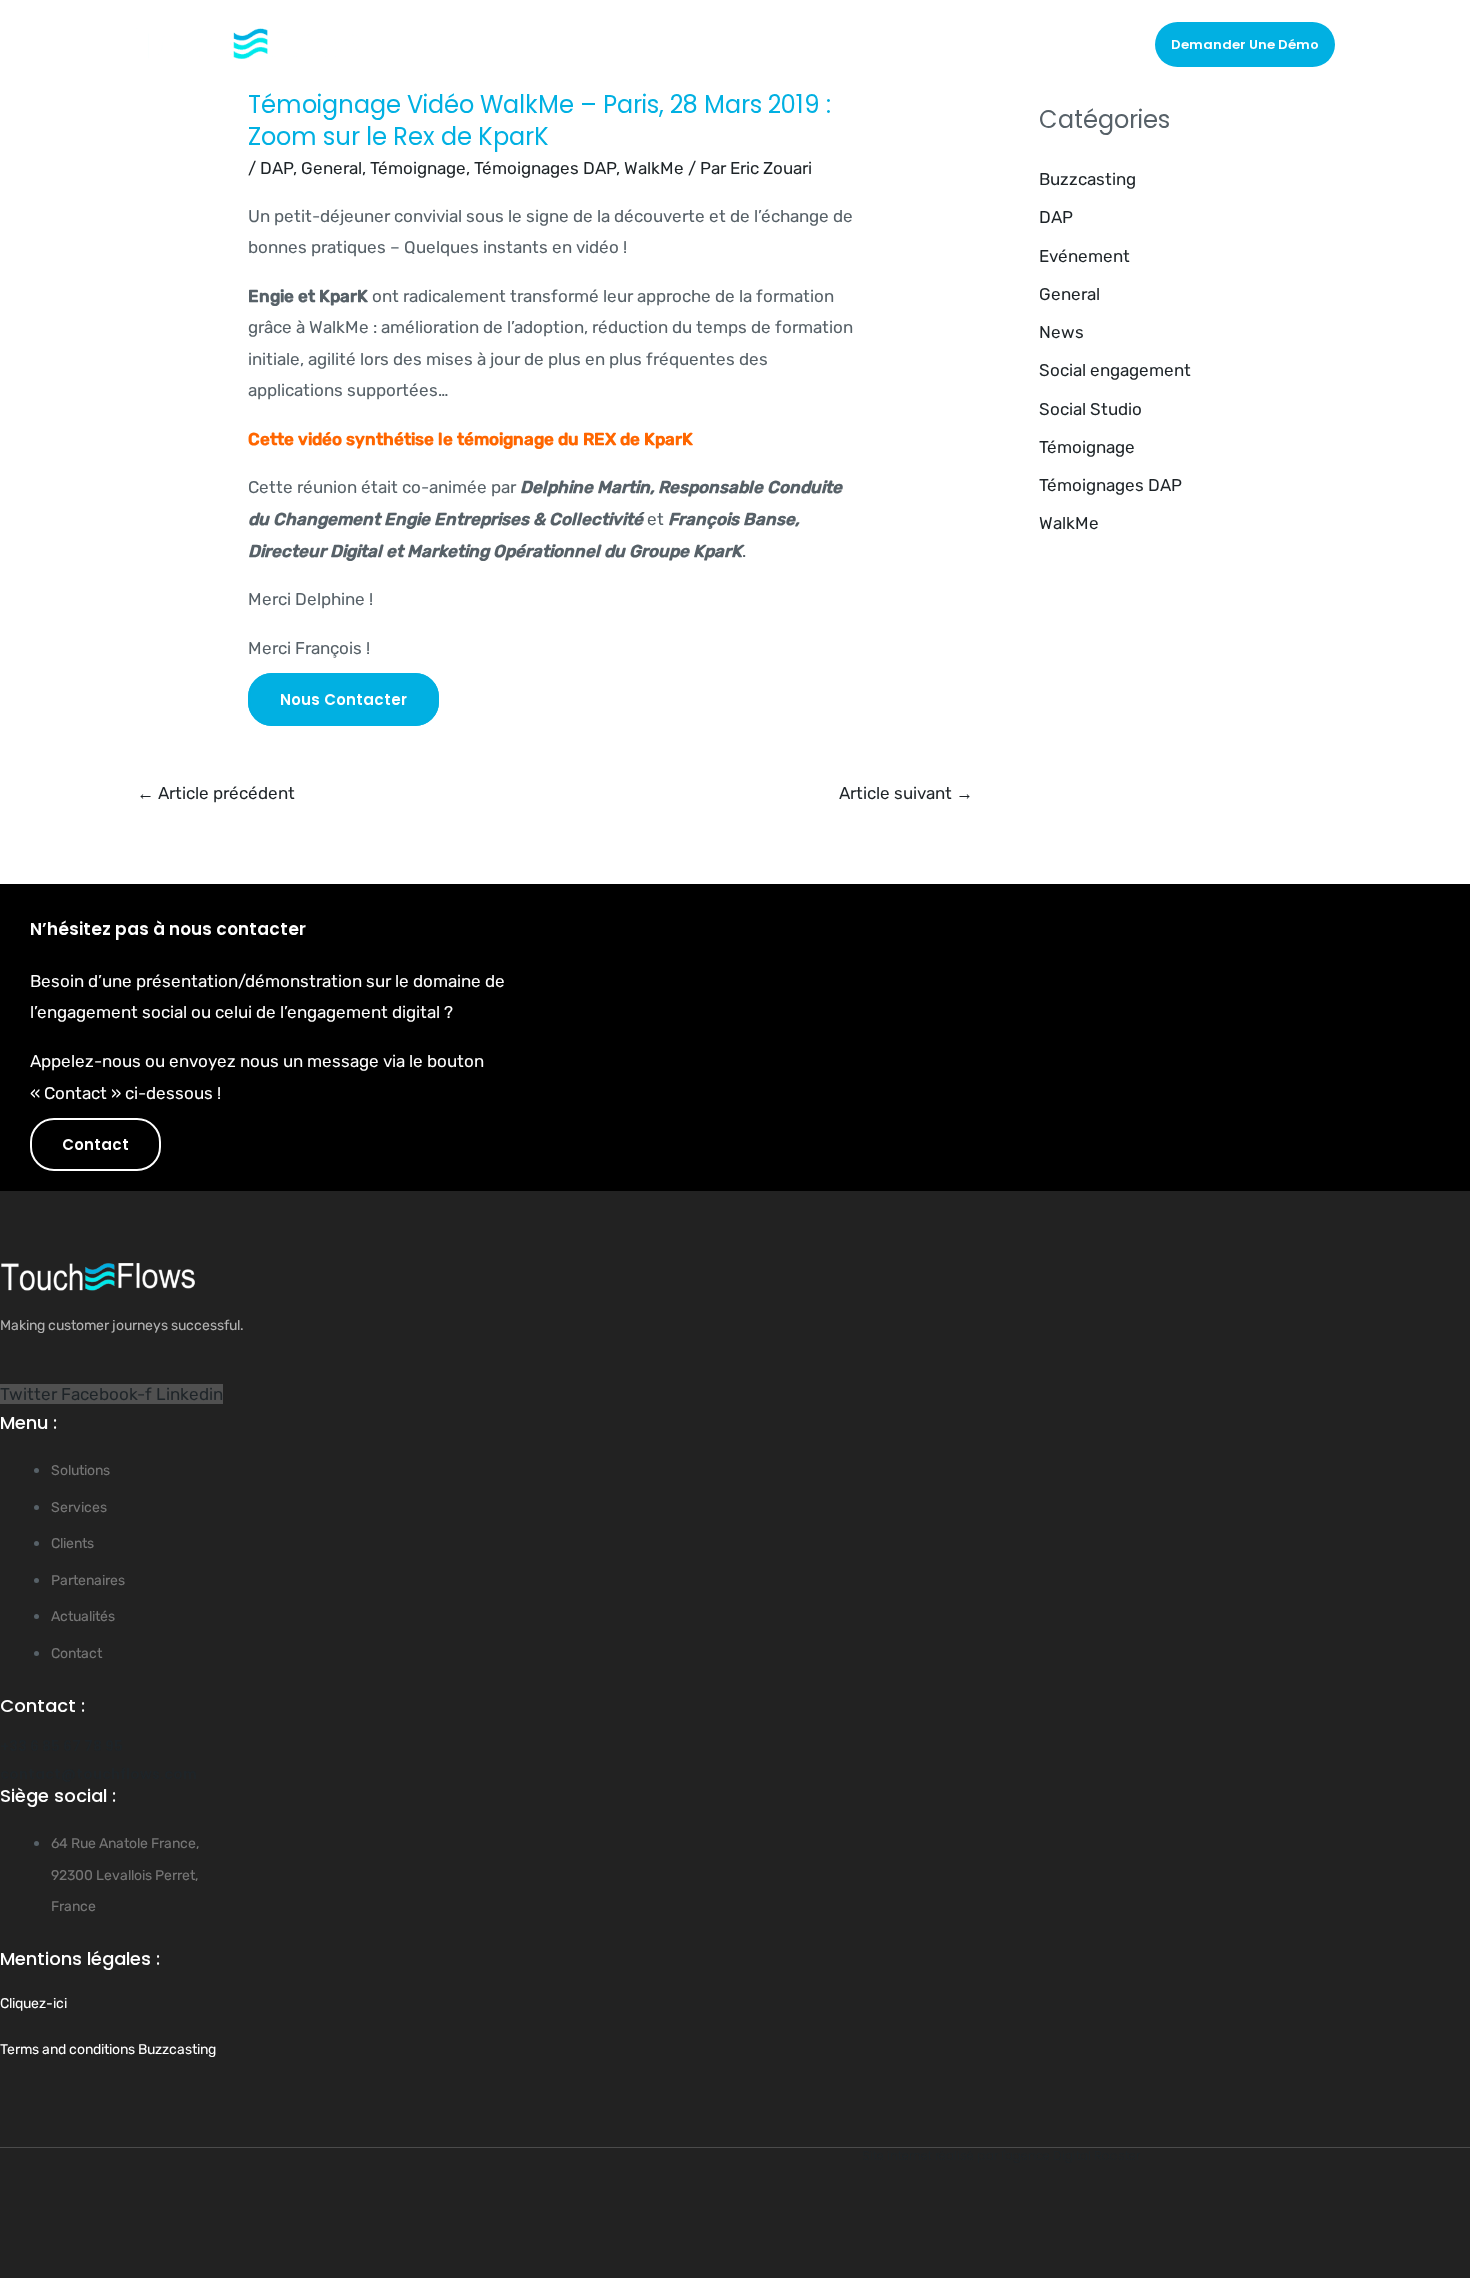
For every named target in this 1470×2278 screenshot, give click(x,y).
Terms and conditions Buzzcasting (108, 2049)
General (331, 168)
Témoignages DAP (545, 168)
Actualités (1010, 44)
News (1061, 332)
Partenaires (916, 44)
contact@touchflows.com (98, 1774)
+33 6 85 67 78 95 (61, 1746)
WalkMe (654, 168)
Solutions (640, 44)
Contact (1092, 44)
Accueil (563, 44)
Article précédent (216, 793)
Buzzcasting (1087, 179)
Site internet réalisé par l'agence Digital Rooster (1001, 2155)
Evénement (1084, 256)
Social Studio (1090, 409)
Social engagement (1115, 370)
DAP (276, 168)
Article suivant (906, 793)
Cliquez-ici (33, 2003)
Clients (833, 44)
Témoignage (418, 168)
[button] (1245, 44)
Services (741, 44)
